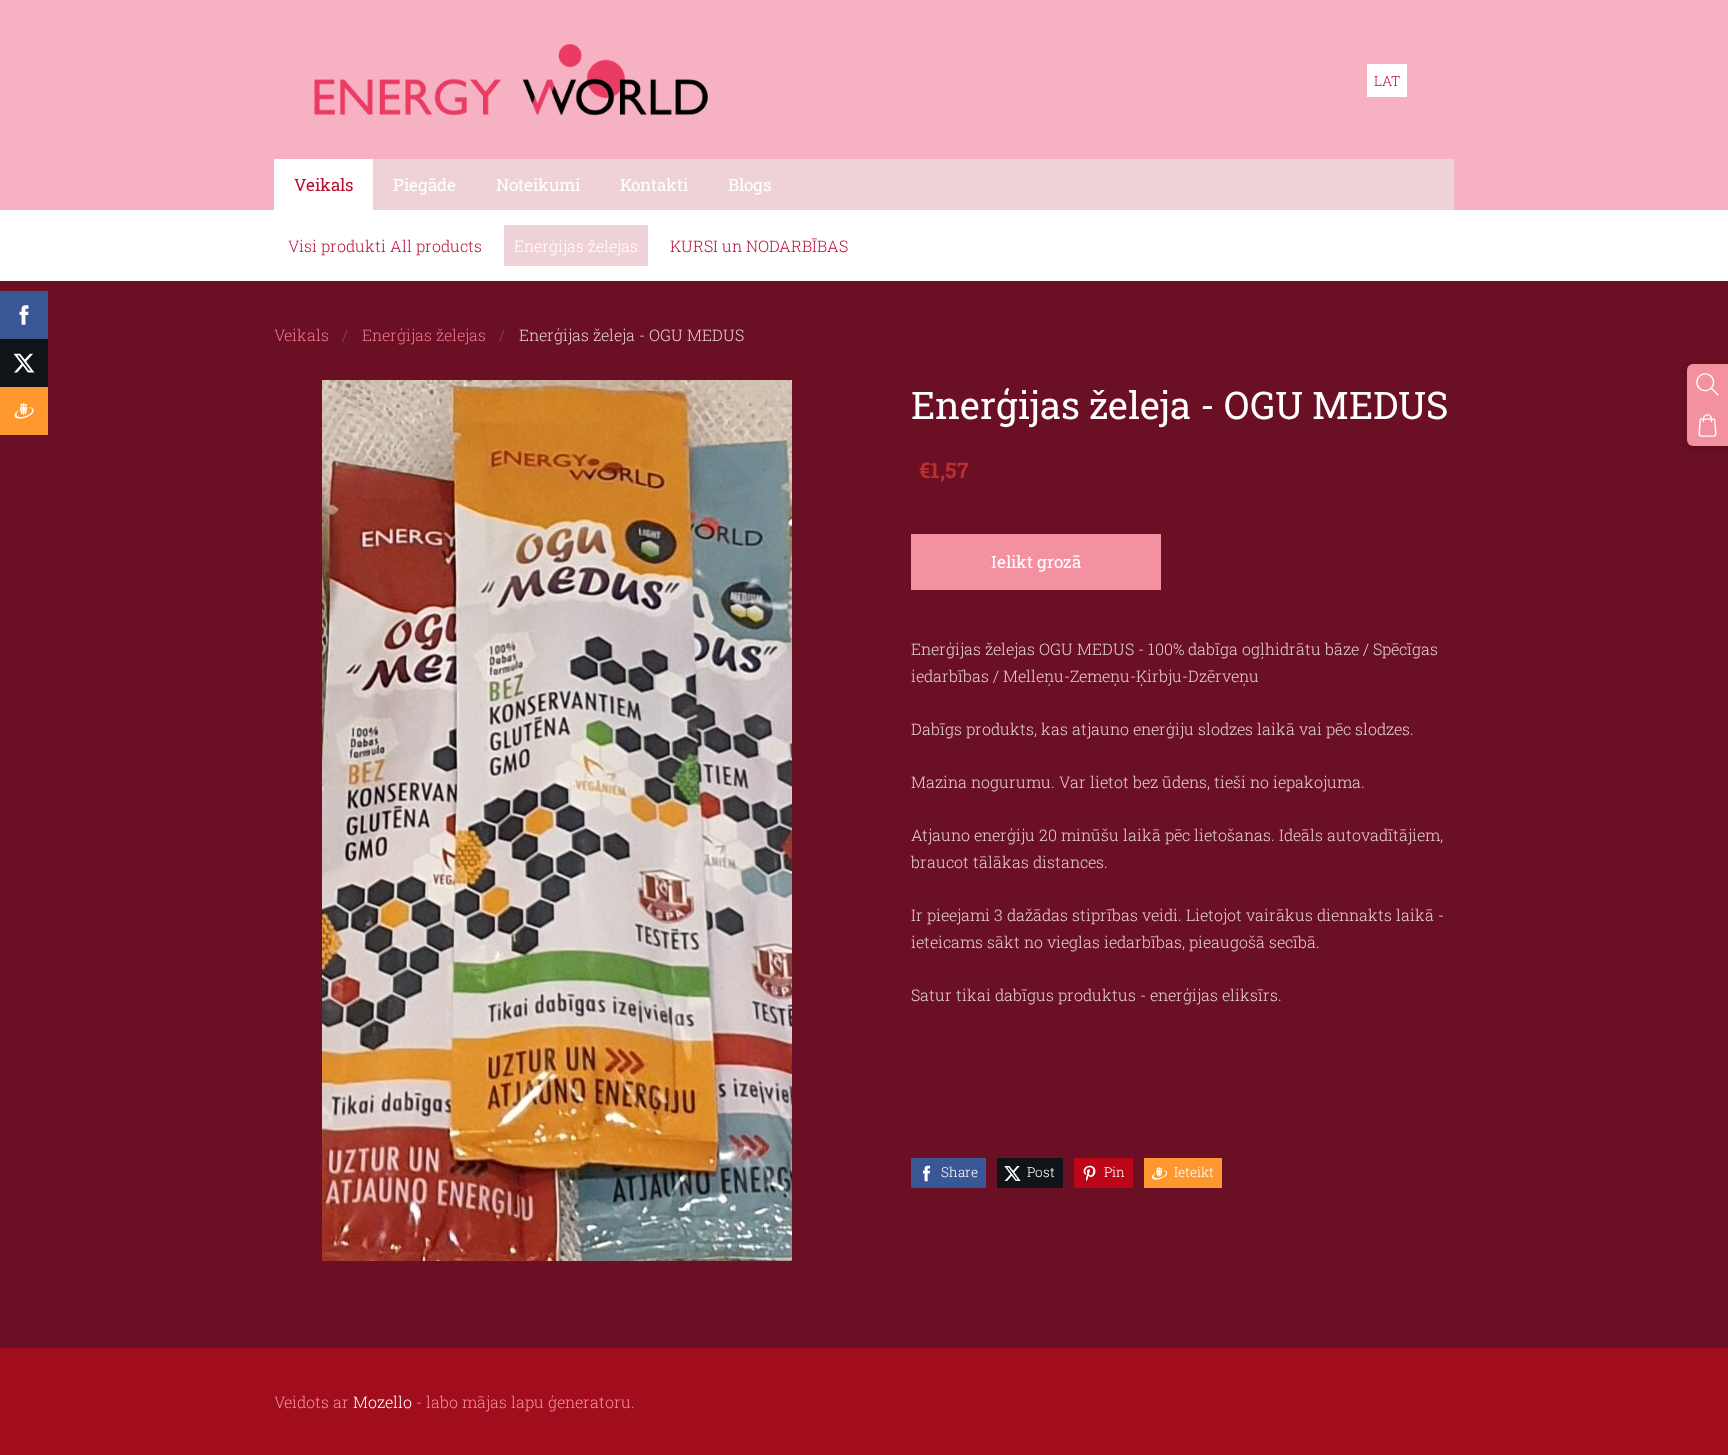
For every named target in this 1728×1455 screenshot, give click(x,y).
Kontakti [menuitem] (654, 184)
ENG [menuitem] (1432, 80)
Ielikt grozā (1036, 561)
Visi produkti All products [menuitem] (385, 245)
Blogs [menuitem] (749, 184)
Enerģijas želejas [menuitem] (576, 245)
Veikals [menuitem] (323, 184)
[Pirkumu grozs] (1707, 425)
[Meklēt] (1707, 384)
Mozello (382, 1401)
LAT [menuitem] (1387, 80)
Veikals (301, 334)
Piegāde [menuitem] (424, 184)
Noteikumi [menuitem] (538, 184)
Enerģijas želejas (424, 334)
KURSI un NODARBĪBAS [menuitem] (759, 245)
